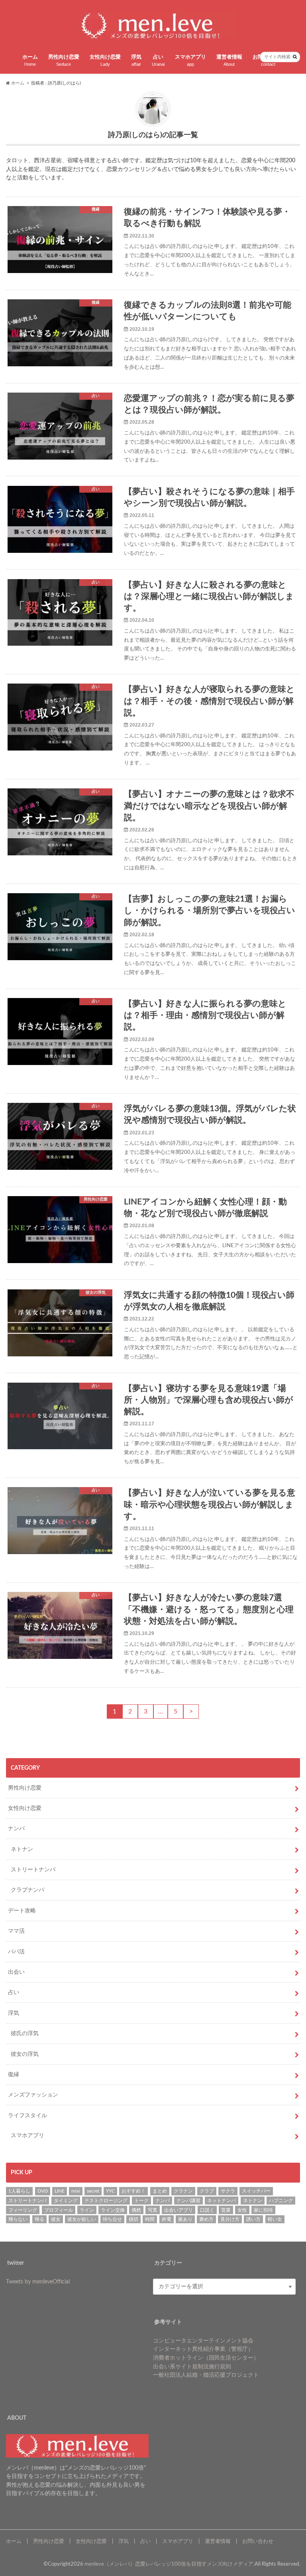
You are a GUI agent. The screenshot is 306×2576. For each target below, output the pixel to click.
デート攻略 (22, 1911)
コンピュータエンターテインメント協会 (203, 2341)
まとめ (160, 2191)
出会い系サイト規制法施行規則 (192, 2367)
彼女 (56, 2219)
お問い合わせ (258, 2541)
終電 (167, 2219)
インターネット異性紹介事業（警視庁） (203, 2349)
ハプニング (281, 2201)
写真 (153, 2210)
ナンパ (16, 1828)
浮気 (136, 61)
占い (158, 61)
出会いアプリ (178, 2210)
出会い (16, 1972)
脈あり (185, 2219)
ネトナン (22, 1849)
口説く (207, 2210)
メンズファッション (33, 2095)
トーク (141, 2201)
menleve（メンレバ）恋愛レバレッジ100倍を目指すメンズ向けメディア (169, 2564)
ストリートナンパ (33, 1870)
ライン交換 (113, 2210)
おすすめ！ (133, 2191)
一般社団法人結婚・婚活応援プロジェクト (206, 2375)
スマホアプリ (190, 61)
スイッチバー (256, 2191)
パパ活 (16, 1952)
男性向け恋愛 (64, 61)
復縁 (14, 2074)
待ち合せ (112, 2219)
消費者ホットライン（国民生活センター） (206, 2358)
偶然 (136, 2210)
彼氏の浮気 (25, 2033)
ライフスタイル (27, 2115)
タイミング (66, 2201)
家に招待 (263, 2210)
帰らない (18, 2219)
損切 (133, 2219)
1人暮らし (19, 2191)
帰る (39, 2219)
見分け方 (230, 2219)
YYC (110, 2191)
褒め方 (206, 2219)
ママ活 (16, 1931)
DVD (43, 2191)
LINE (60, 2191)
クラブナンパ (27, 1890)
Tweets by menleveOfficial (38, 2282)
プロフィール (59, 2210)
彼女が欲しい (82, 2219)
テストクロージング (106, 2201)
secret (93, 2191)
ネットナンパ (222, 2201)
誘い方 (253, 2219)
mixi (76, 2191)
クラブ (207, 2191)
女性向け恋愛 (105, 61)
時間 (150, 2219)
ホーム (30, 61)
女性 (242, 2210)
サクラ (228, 2191)
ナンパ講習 (188, 2201)
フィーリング (23, 2210)
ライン (87, 2210)
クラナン (183, 2191)
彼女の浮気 (25, 2054)
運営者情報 (229, 61)
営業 (226, 2210)
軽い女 (275, 2219)
